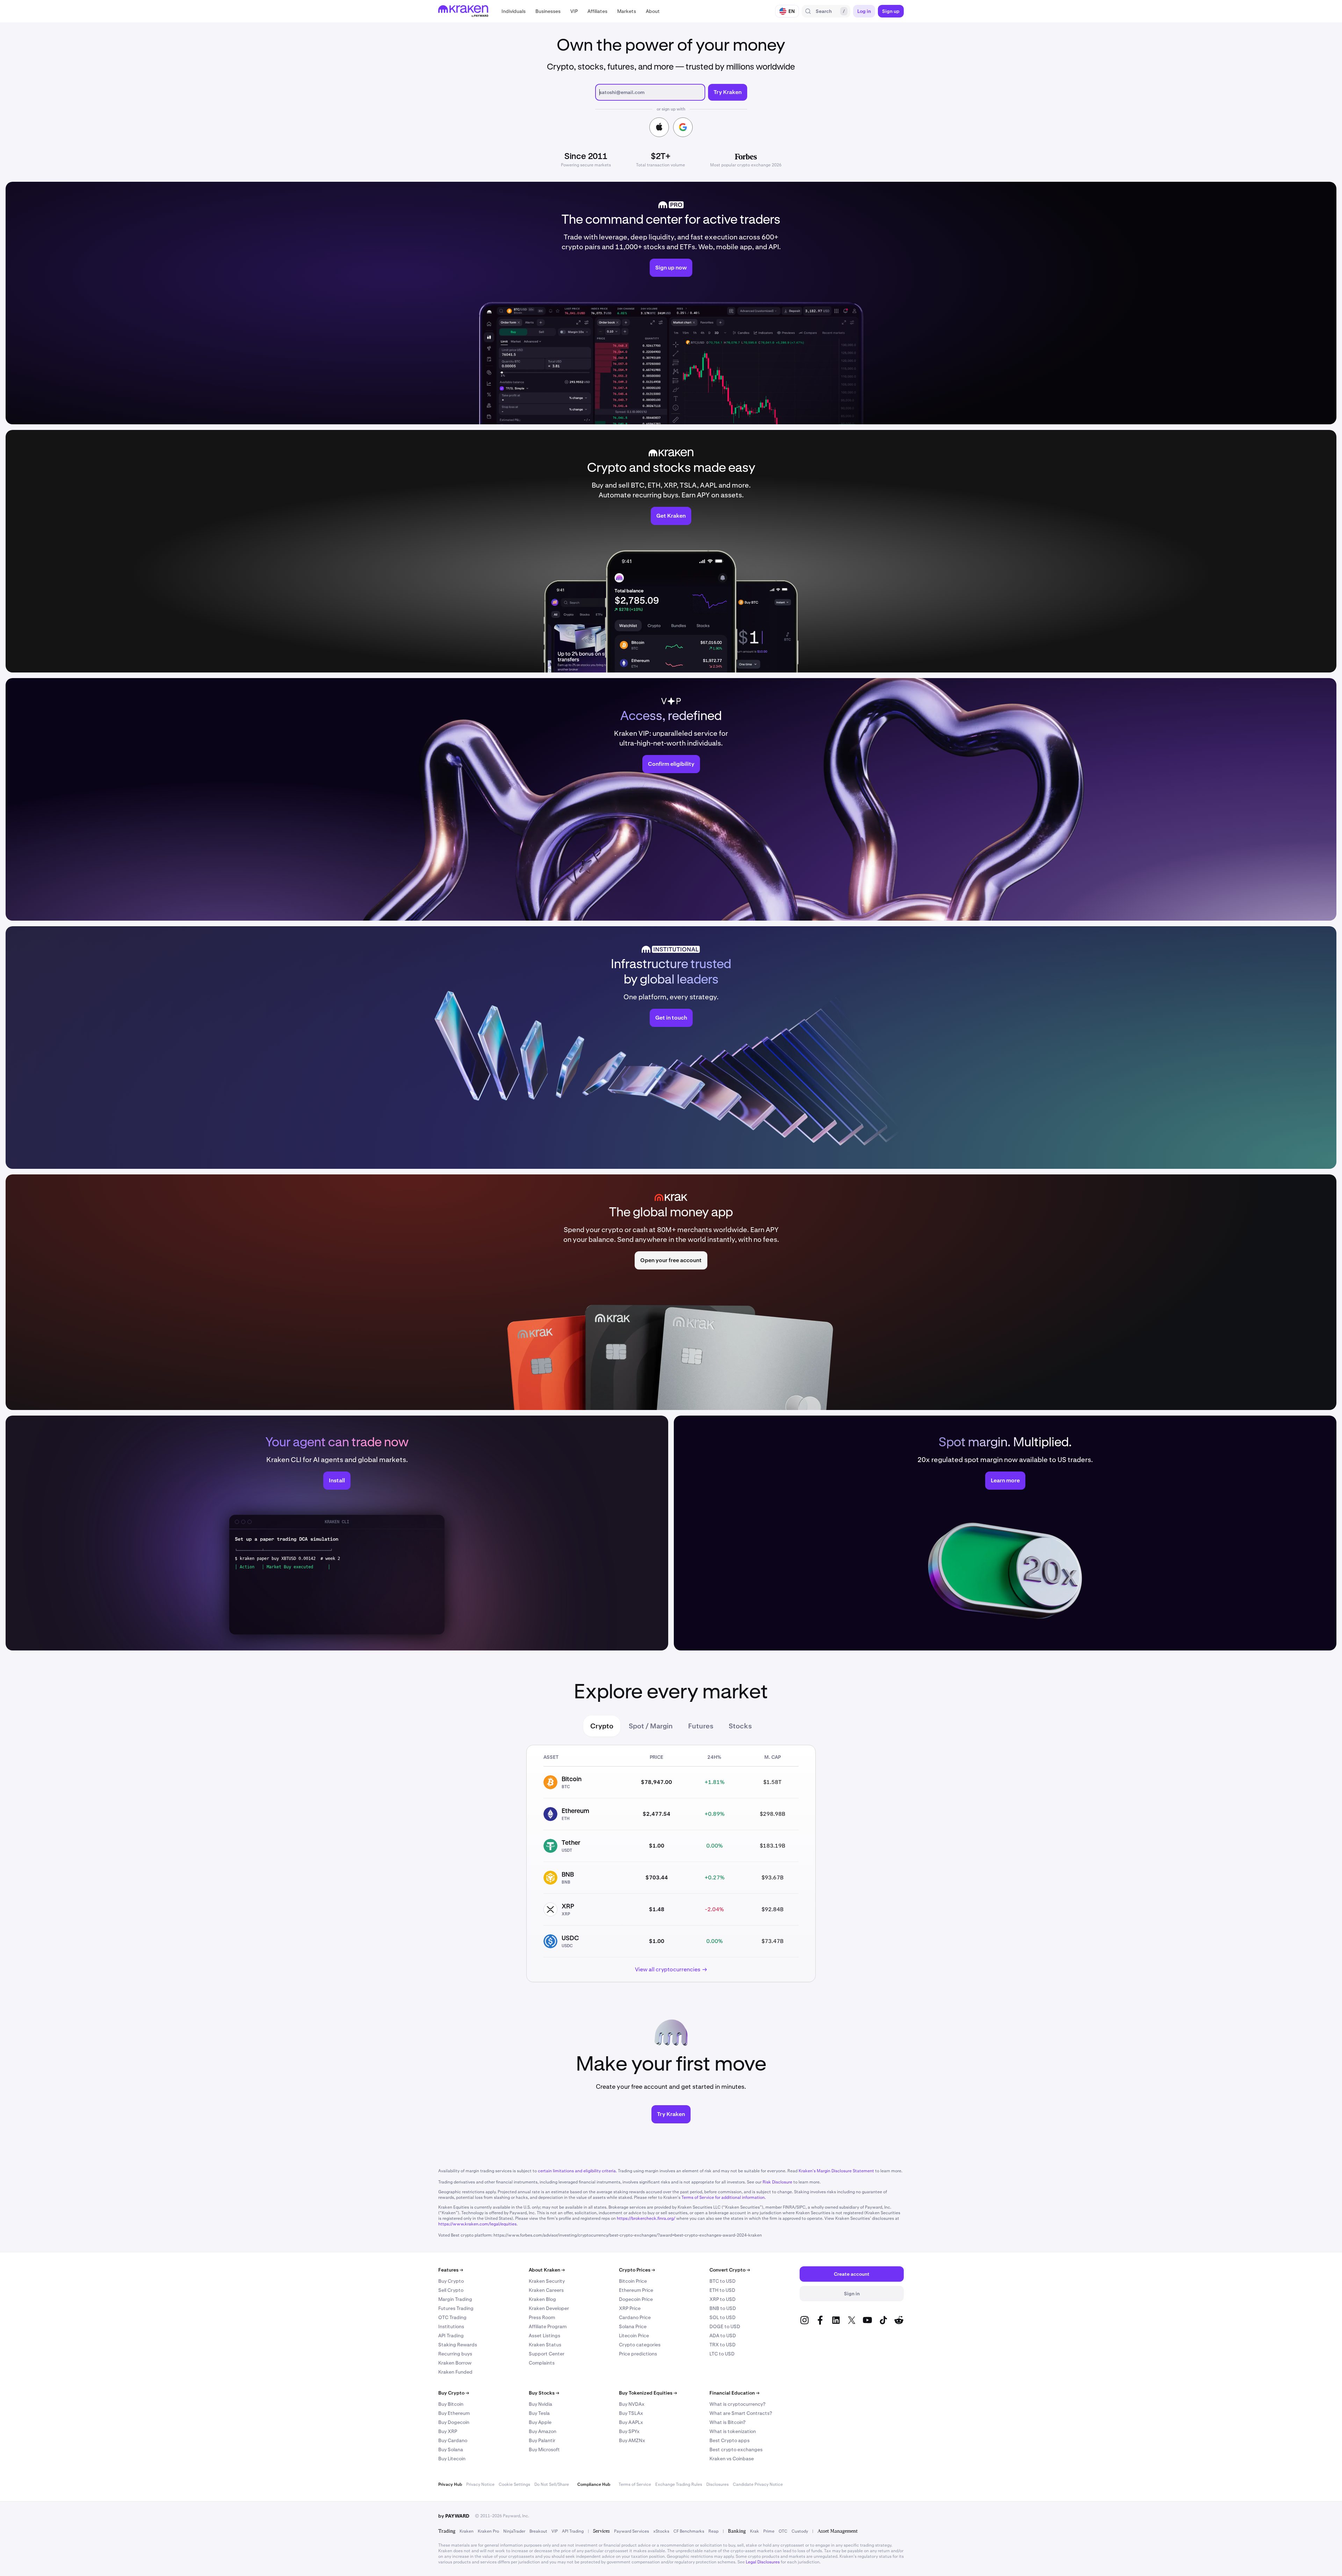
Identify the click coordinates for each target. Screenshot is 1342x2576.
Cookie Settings (514, 2484)
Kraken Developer (549, 2308)
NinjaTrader (514, 2531)
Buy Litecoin (452, 2459)
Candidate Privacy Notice (758, 2484)
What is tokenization (733, 2431)
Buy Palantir (542, 2440)
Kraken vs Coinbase (732, 2459)
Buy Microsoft (544, 2449)
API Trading (451, 2336)
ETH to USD (722, 2290)
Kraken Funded (455, 2372)
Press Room (542, 2317)
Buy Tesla (539, 2413)
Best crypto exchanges (736, 2449)
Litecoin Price (634, 2336)
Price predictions (638, 2354)
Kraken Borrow (455, 2363)
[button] (514, 11)
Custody (800, 2531)
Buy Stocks (544, 2393)
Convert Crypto (730, 2270)
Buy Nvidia (540, 2404)
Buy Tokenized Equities (648, 2393)
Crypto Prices (637, 2270)
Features (451, 2270)
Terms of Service (635, 2484)
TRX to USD (723, 2345)
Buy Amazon (543, 2431)
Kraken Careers (546, 2290)
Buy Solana (451, 2449)
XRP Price (630, 2308)
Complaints (542, 2363)
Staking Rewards (458, 2345)
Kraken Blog (542, 2299)
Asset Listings (544, 2336)
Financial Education (734, 2393)
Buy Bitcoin (451, 2404)
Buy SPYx (629, 2431)
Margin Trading (455, 2299)
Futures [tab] (701, 1726)
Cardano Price (635, 2317)
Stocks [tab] (740, 1726)
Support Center (547, 2354)
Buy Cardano (453, 2440)
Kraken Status (545, 2345)
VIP (555, 2531)
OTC (783, 2531)
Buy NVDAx (632, 2404)
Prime (769, 2531)
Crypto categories (640, 2345)
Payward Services (632, 2531)
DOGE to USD (725, 2326)
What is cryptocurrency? (737, 2404)
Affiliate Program (548, 2326)
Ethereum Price (636, 2290)
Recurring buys (455, 2354)
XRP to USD (723, 2299)
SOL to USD (723, 2317)
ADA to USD (723, 2336)
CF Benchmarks (689, 2531)
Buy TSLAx (631, 2413)
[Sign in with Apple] (659, 127)
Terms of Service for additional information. (724, 2197)
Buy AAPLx (631, 2422)
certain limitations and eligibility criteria (577, 2171)
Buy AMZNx (632, 2440)
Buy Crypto (451, 2281)
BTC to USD (723, 2281)
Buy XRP (448, 2431)
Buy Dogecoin (454, 2422)
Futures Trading (456, 2308)
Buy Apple (540, 2422)
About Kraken (547, 2270)
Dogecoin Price (636, 2299)
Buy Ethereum (454, 2413)
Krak (755, 2531)
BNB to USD (723, 2308)
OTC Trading (452, 2317)
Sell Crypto (451, 2290)
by (454, 2516)
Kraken (467, 2531)
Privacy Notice (480, 2484)
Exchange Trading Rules (679, 2484)
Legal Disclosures (763, 2562)
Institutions (451, 2326)
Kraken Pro (488, 2531)
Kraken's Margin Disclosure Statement (836, 2171)
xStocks (661, 2531)
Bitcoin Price (633, 2281)
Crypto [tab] (602, 1726)
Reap (713, 2531)
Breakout (538, 2531)
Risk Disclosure (777, 2182)
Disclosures (717, 2484)
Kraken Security (547, 2281)
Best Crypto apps (730, 2440)
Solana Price (633, 2326)
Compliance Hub (594, 2484)
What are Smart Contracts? (741, 2413)
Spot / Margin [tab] (651, 1726)
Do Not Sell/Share (552, 2484)
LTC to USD (722, 2354)
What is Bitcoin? (727, 2422)
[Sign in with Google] (683, 127)
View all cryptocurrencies (668, 1969)
